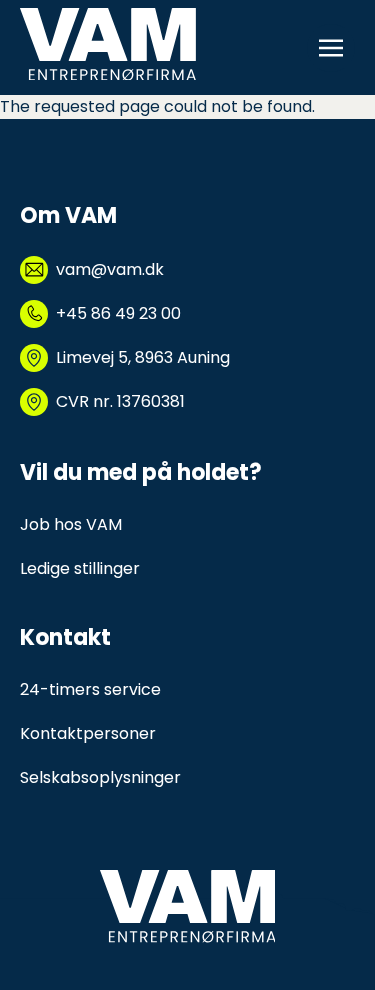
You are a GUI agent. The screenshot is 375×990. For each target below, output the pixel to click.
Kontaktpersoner (88, 733)
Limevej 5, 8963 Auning (143, 357)
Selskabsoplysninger (100, 777)
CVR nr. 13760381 (120, 401)
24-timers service (90, 689)
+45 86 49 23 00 (118, 313)
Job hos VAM (71, 524)
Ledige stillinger (80, 568)
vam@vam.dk (110, 269)
